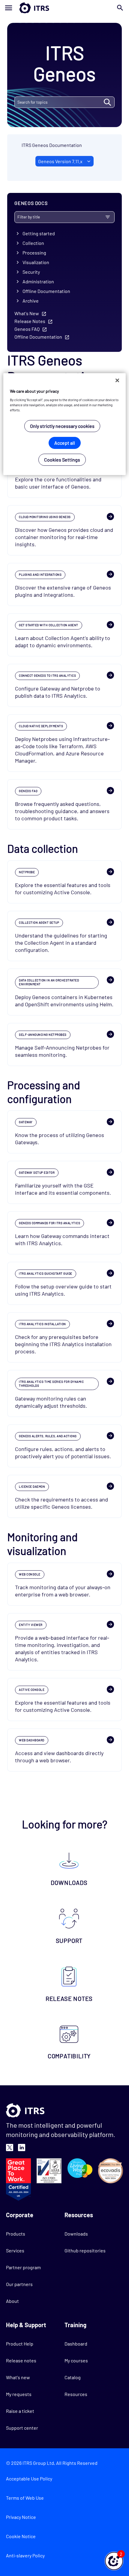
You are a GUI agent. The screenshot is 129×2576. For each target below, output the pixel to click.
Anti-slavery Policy (25, 2555)
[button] (114, 2561)
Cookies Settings (62, 460)
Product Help (20, 2344)
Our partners (19, 2284)
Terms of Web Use (25, 2498)
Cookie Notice (21, 2536)
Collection (33, 243)
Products (16, 2234)
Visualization (36, 262)
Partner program (23, 2267)
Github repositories (85, 2250)
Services (15, 2250)
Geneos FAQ (27, 329)
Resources (76, 2394)
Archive (31, 301)
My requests (19, 2394)
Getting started (39, 233)
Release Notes (30, 321)
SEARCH (107, 102)
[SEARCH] (64, 102)
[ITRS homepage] (64, 8)
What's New (27, 313)
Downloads (76, 2234)
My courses (76, 2360)
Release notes (21, 2360)
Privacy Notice (21, 2517)
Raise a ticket (20, 2411)
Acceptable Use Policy (29, 2478)
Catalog (73, 2377)
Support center (22, 2428)
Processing (34, 253)
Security (31, 272)
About (12, 2301)
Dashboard (76, 2344)
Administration (38, 281)
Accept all (65, 443)
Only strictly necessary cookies (62, 426)
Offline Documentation (46, 291)
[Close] (117, 380)
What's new (18, 2377)
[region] (65, 424)
